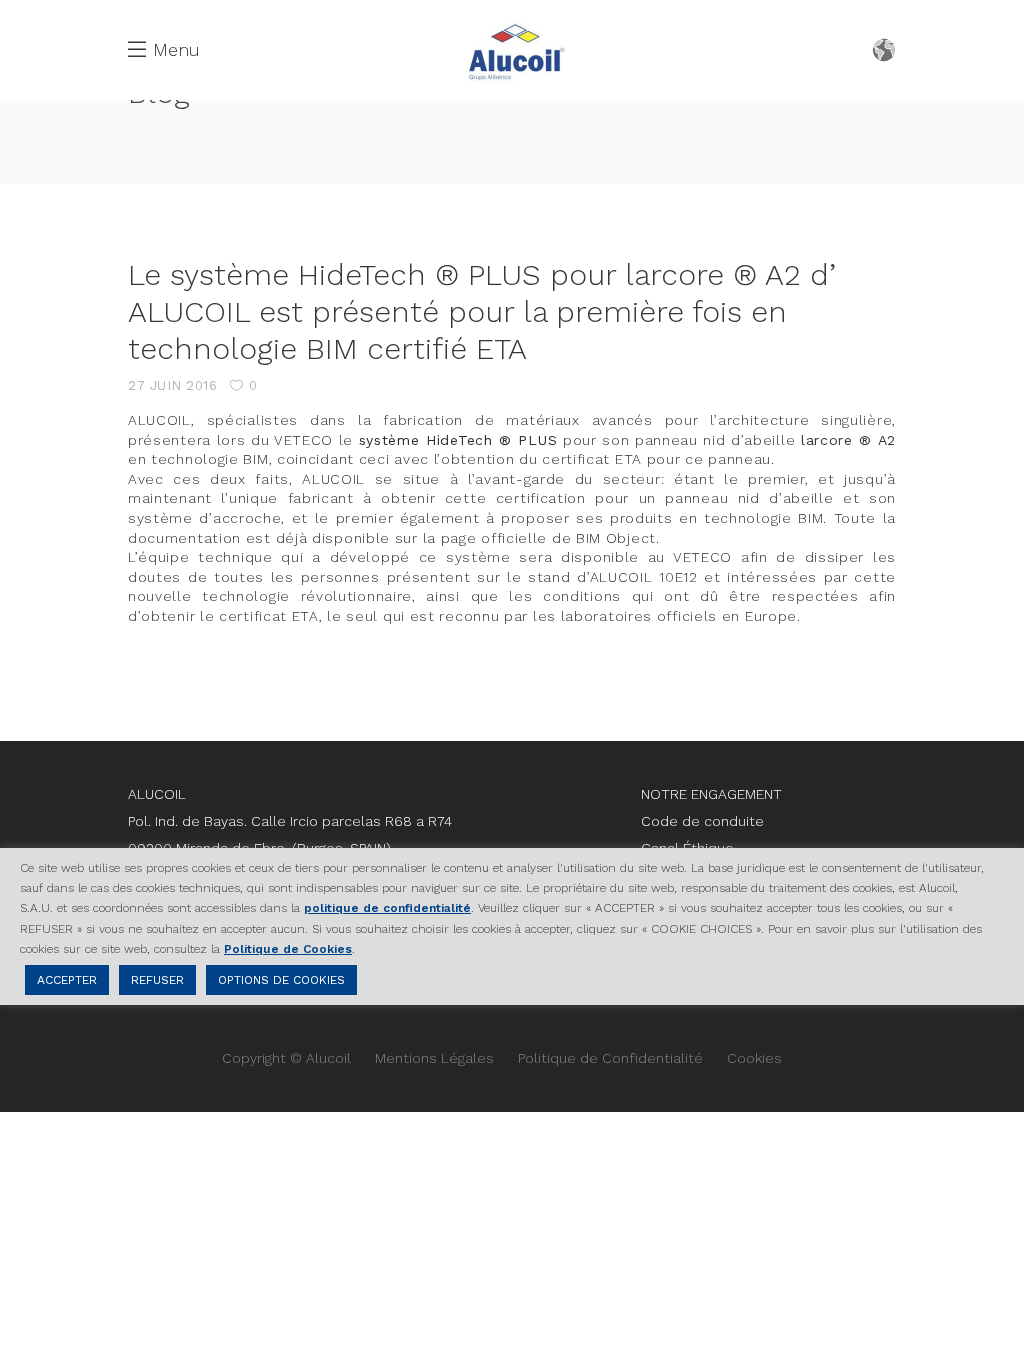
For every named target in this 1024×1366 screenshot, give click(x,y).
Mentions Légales (434, 1058)
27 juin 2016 (172, 385)
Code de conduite (702, 821)
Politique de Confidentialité (610, 1058)
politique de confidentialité (387, 908)
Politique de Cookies (288, 949)
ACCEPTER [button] (67, 980)
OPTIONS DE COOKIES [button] (281, 980)
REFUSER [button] (157, 980)
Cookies (754, 1058)
